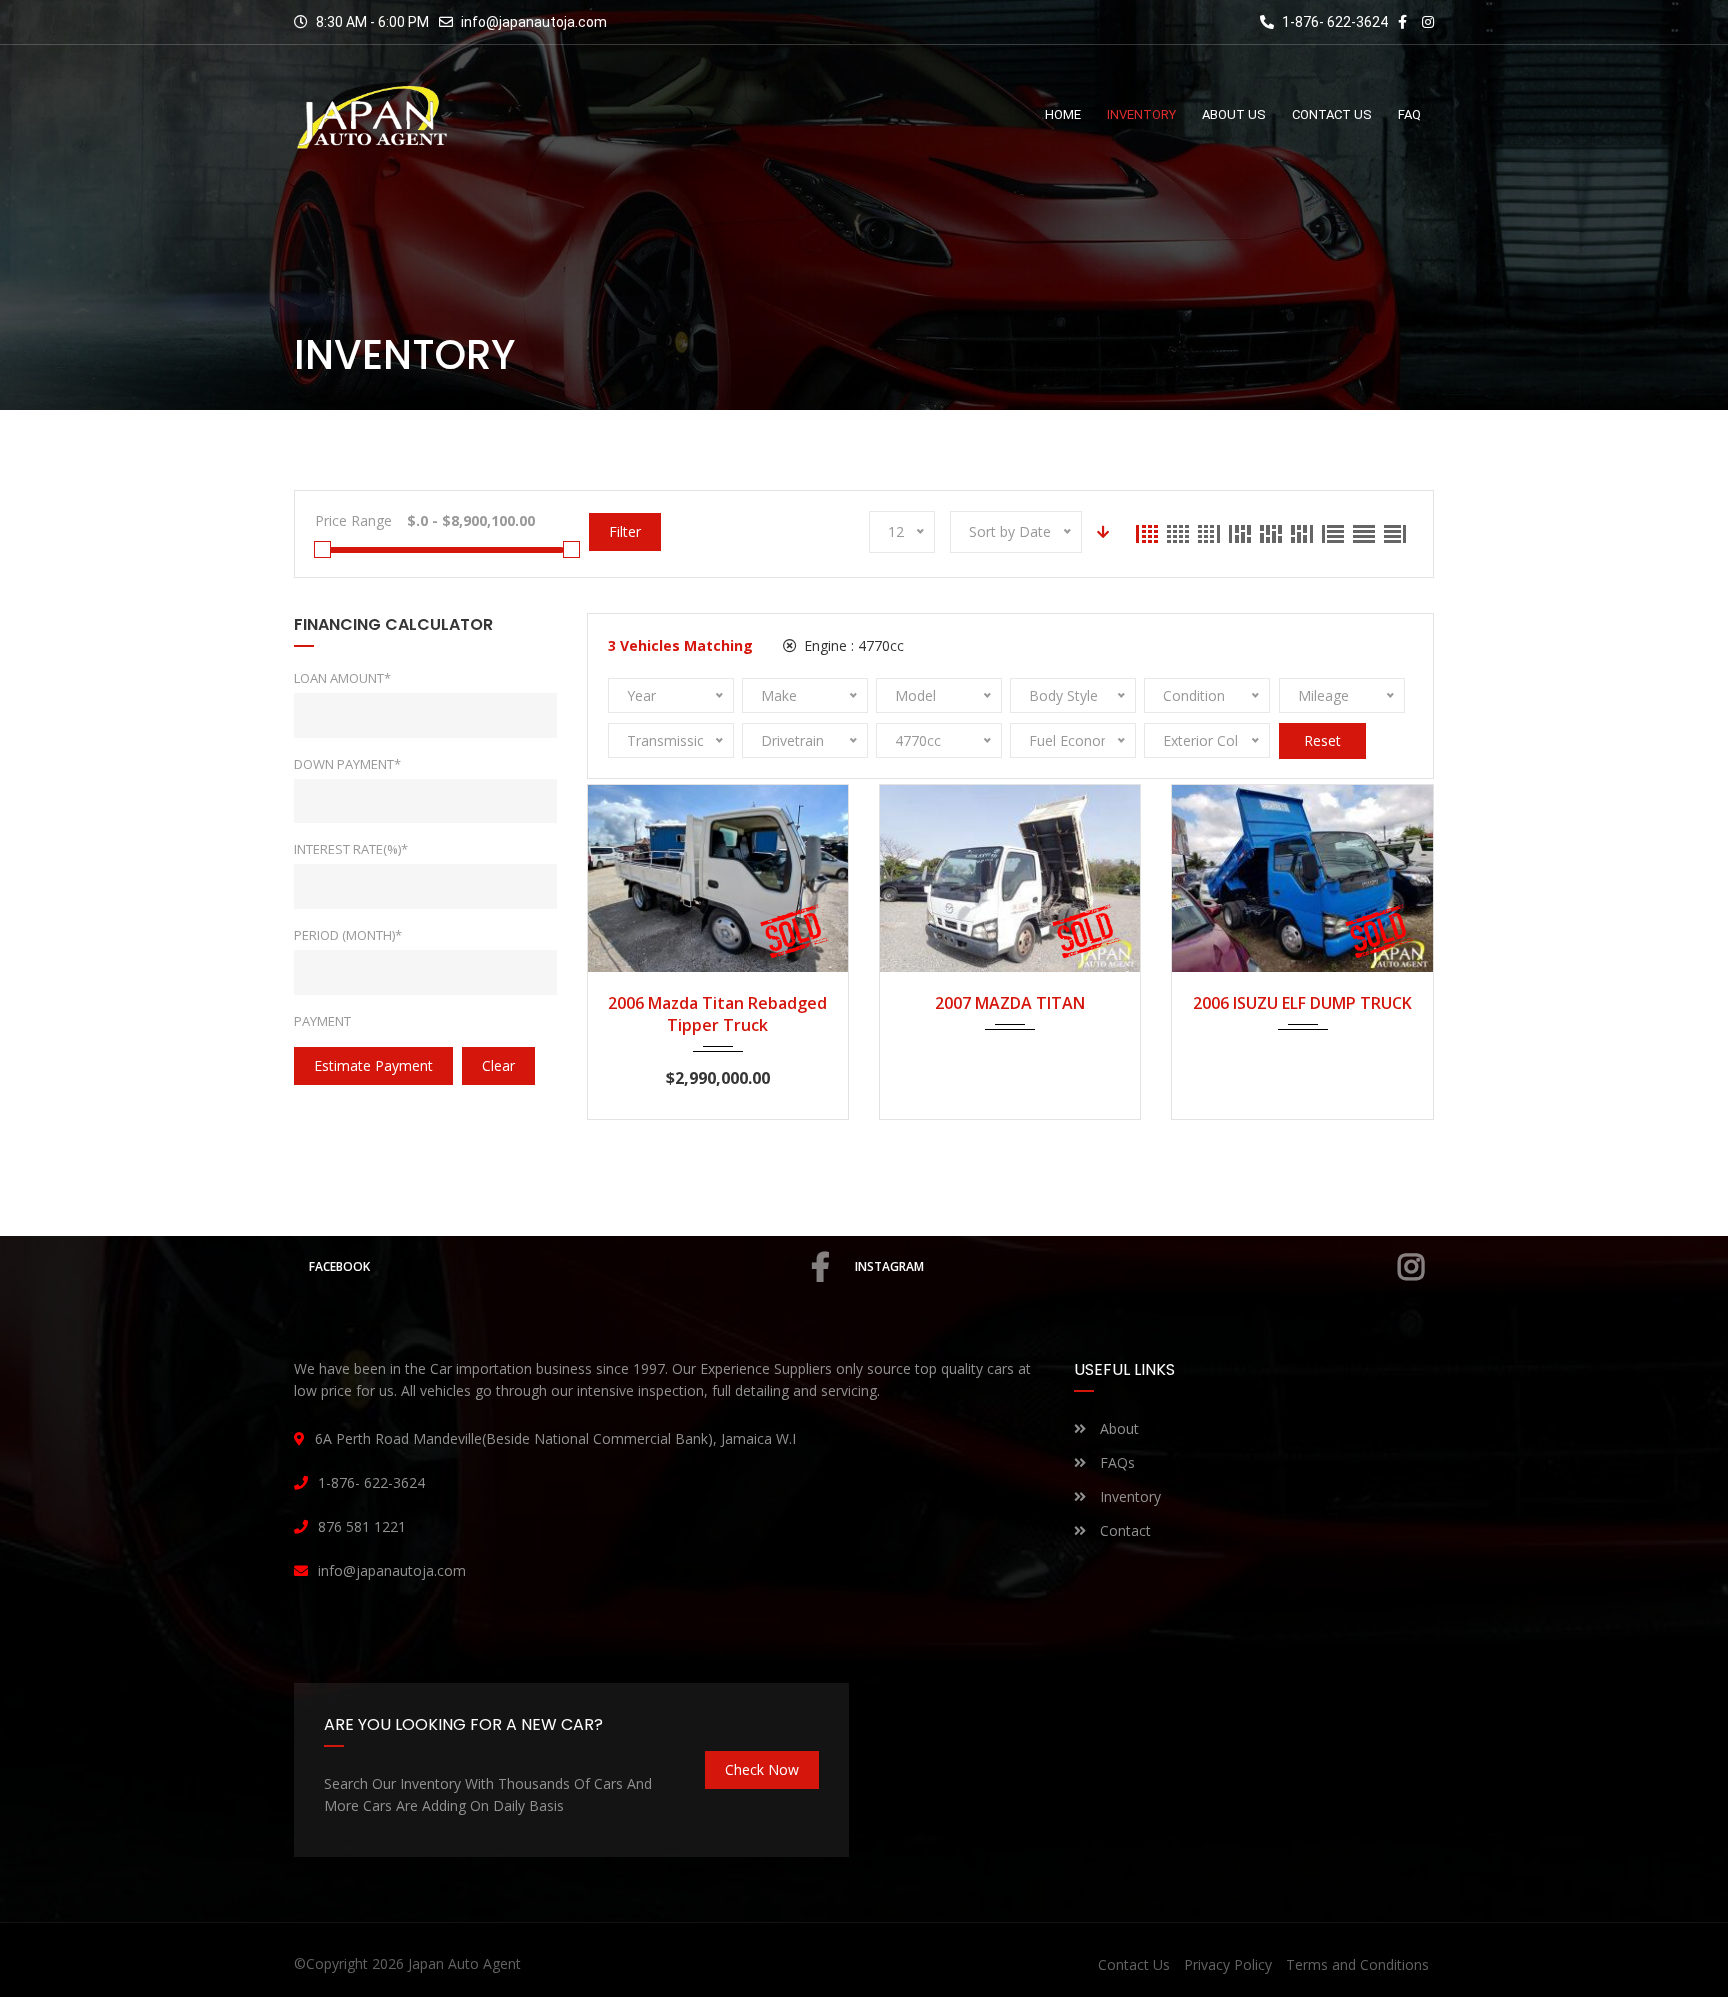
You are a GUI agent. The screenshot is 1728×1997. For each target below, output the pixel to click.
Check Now (762, 1769)
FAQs (1115, 1462)
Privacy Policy (1228, 1964)
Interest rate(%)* (351, 849)
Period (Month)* (348, 935)
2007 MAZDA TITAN (1010, 1003)
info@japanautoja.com (534, 22)
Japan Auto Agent (464, 1963)
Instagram (889, 1266)
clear (498, 1065)
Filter (625, 531)
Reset (1322, 740)
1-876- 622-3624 (1333, 22)
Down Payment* (347, 764)
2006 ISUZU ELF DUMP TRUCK (1302, 1003)
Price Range (353, 520)
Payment (322, 1021)
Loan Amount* (342, 678)
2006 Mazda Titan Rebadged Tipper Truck (717, 1014)
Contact (1123, 1530)
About (1117, 1428)
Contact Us (1134, 1964)
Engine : (852, 645)
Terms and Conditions (1357, 1964)
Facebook (339, 1266)
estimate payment (373, 1065)
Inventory (1128, 1496)
